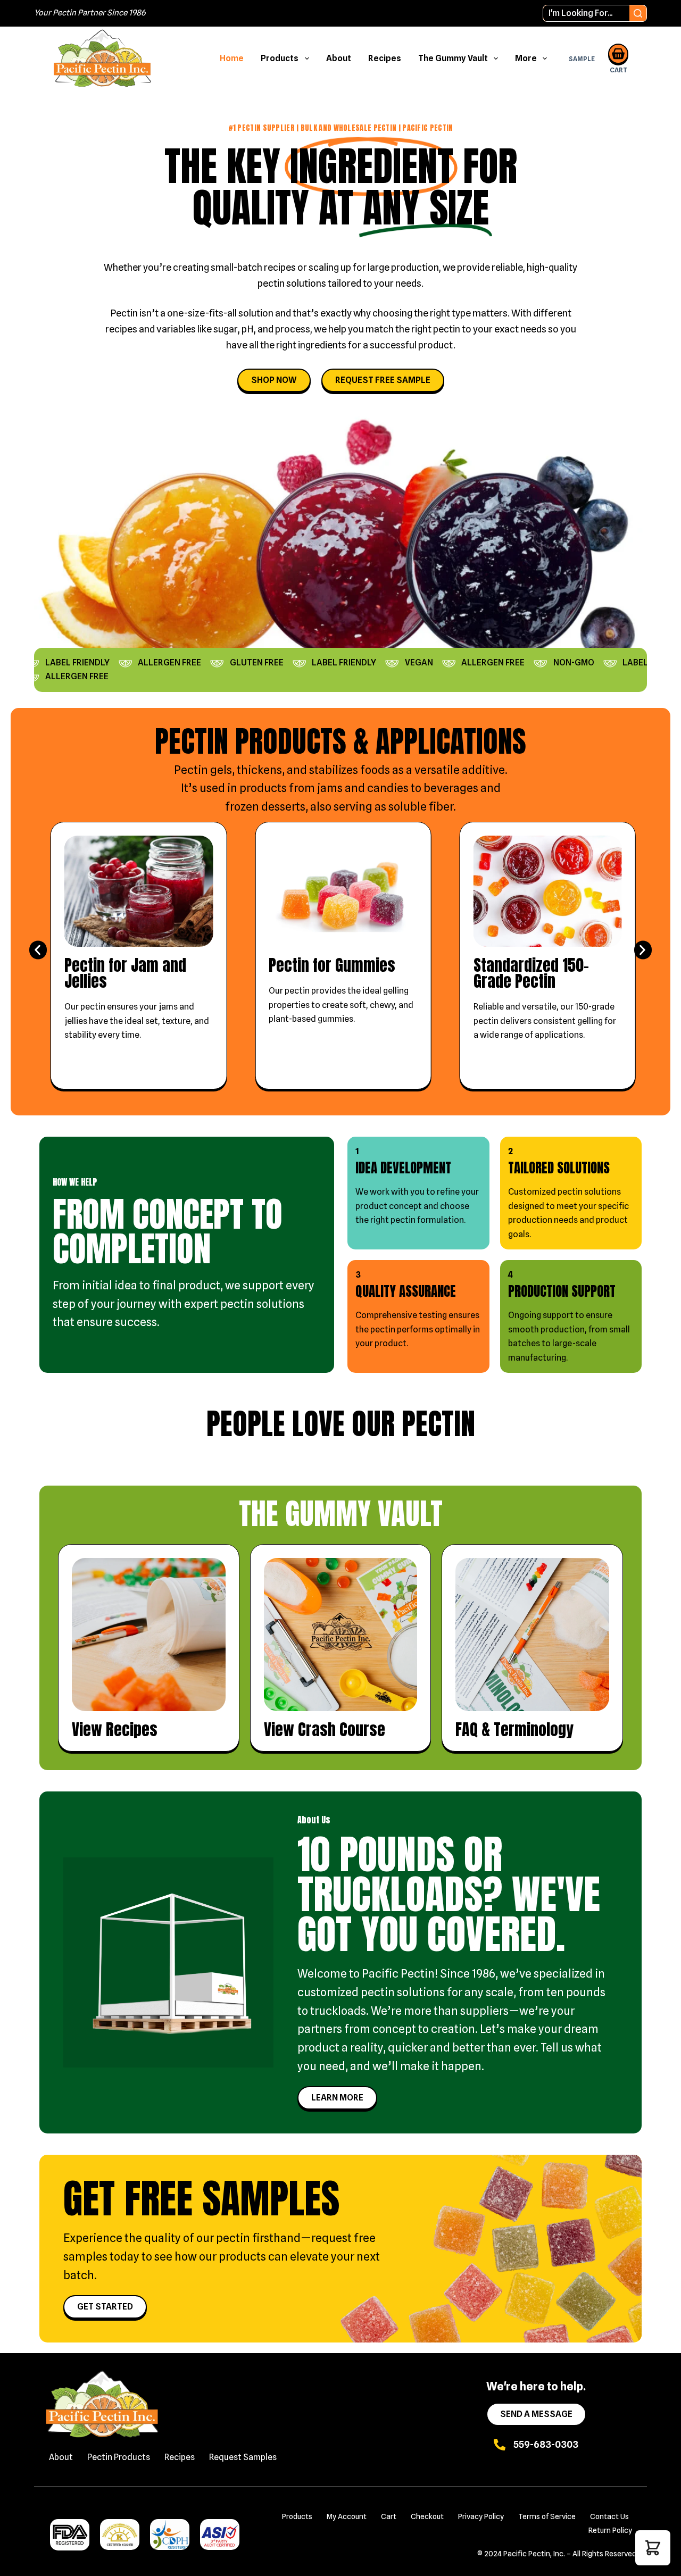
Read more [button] (74, 1542)
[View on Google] (50, 1584)
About (339, 58)
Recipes (385, 58)
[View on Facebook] (510, 1584)
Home (232, 58)
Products (280, 58)
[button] (38, 950)
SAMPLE (582, 59)
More (526, 58)
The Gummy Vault (453, 58)
